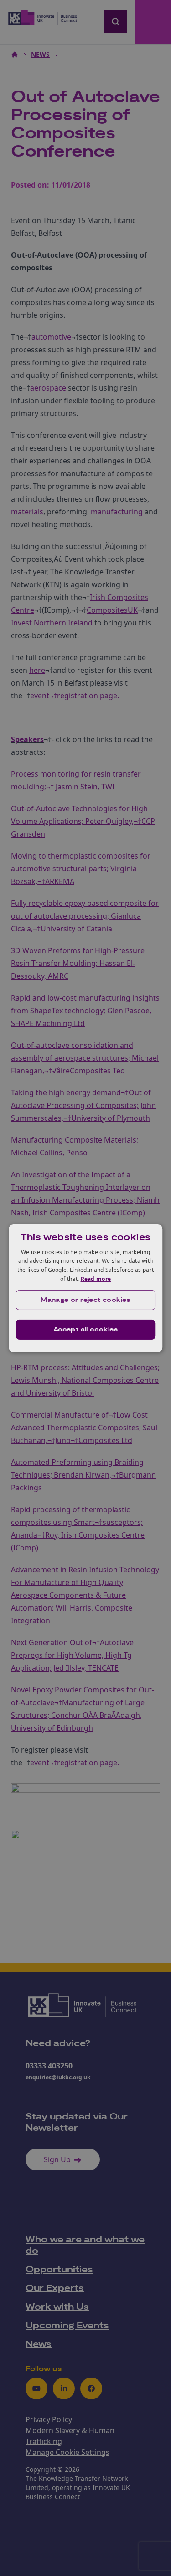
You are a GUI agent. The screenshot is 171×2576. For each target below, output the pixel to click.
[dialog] (86, 1288)
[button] (86, 1300)
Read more (96, 1279)
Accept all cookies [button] (85, 1330)
